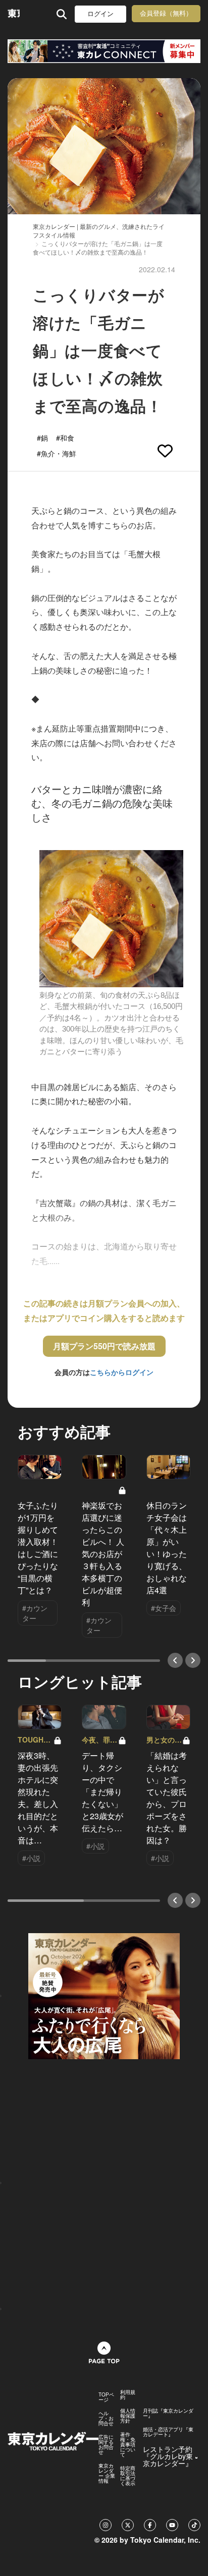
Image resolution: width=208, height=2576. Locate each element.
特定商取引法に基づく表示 (128, 2476)
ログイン (100, 14)
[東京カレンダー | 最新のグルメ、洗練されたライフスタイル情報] (14, 14)
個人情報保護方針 (128, 2416)
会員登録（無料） (166, 13)
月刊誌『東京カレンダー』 (168, 2413)
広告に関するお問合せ (106, 2444)
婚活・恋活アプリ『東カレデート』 (168, 2432)
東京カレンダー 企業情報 (107, 2473)
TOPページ (106, 2397)
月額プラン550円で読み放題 (104, 1346)
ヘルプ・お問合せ (106, 2418)
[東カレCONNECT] (104, 51)
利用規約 (128, 2394)
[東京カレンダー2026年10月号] (104, 1995)
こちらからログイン (122, 1372)
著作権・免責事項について (128, 2444)
